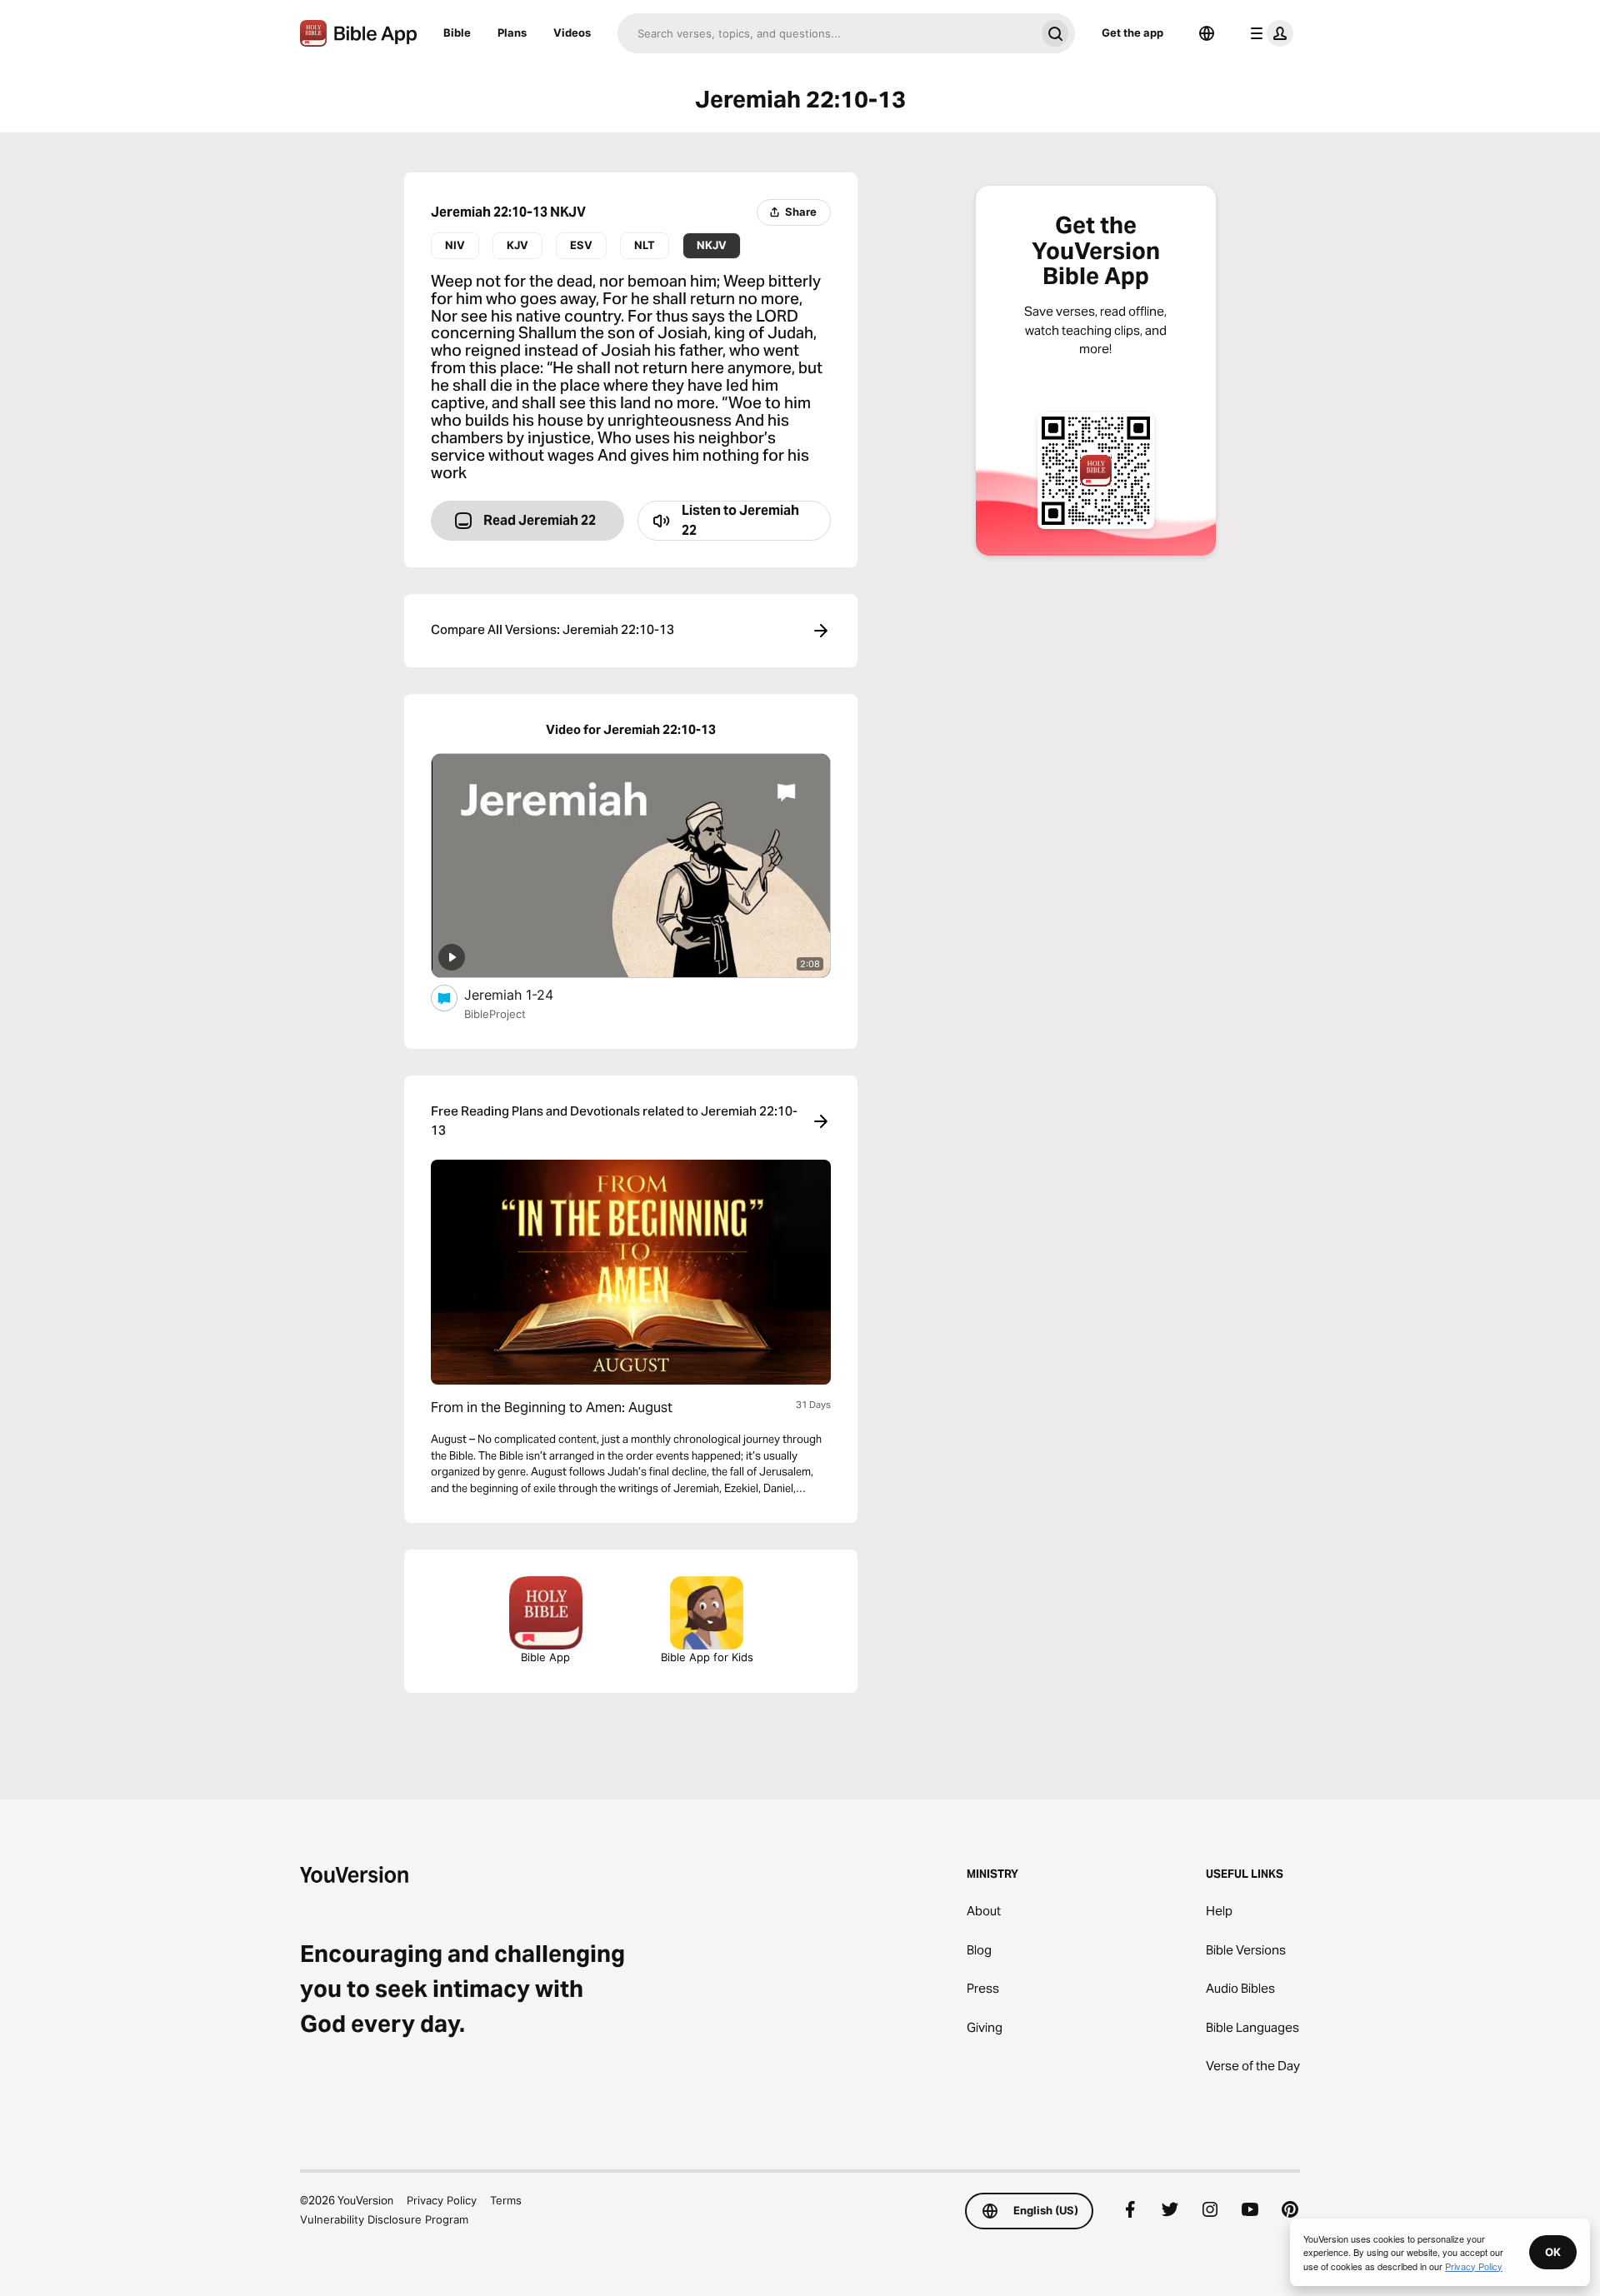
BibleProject (495, 1014)
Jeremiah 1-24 (526, 994)
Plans (512, 32)
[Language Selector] (1207, 33)
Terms (506, 2200)
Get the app (1132, 32)
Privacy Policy (442, 2200)
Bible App (545, 1657)
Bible (457, 32)
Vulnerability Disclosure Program (384, 2219)
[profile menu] (1268, 33)
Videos (572, 32)
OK (1553, 2252)
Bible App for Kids (707, 1657)
